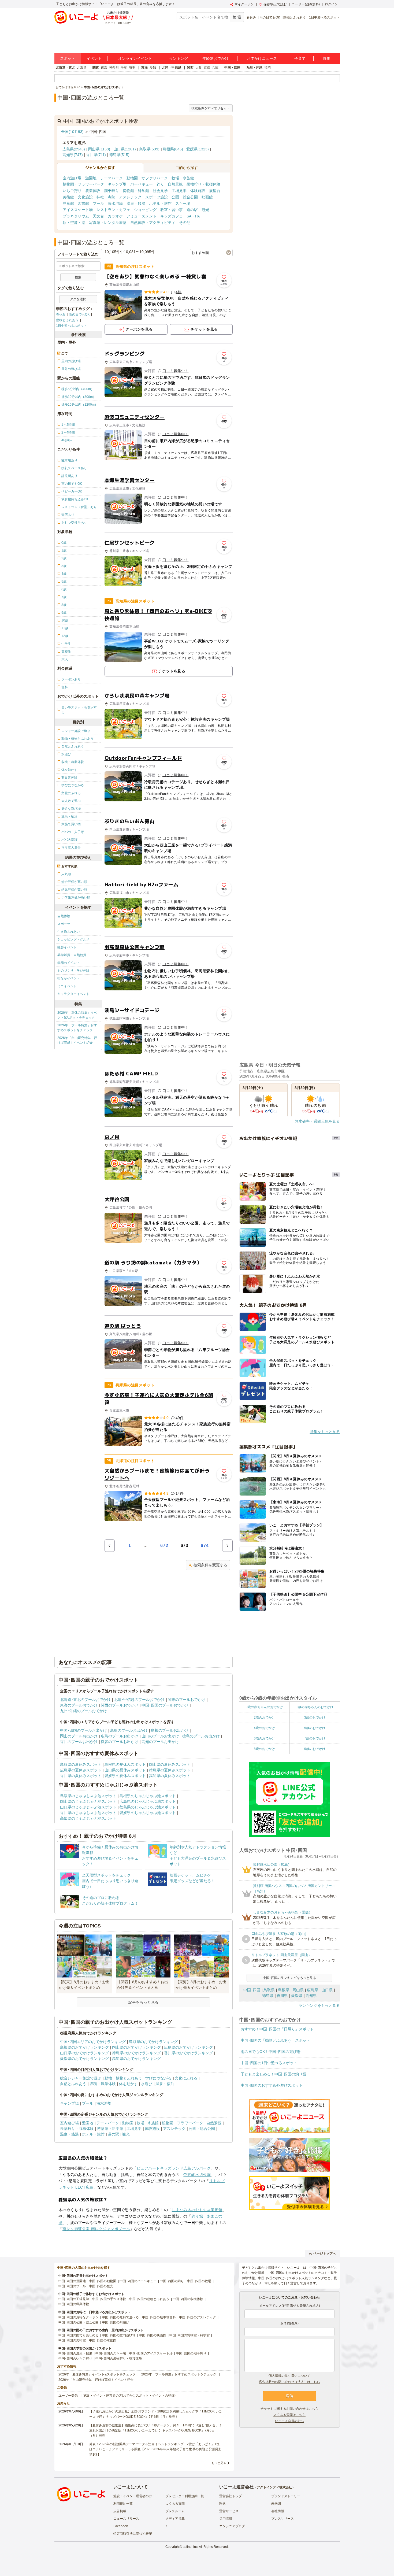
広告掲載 (120, 2511)
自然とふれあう (73, 2084)
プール (98, 203)
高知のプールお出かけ (160, 1742)
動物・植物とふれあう (123, 2078)
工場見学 (179, 191)
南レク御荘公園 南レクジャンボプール (96, 2229)
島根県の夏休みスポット (125, 1764)
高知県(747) (73, 155)
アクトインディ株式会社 (274, 2487)
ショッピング (145, 210)
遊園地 (91, 178)
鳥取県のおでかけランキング (153, 2042)
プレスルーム (175, 2511)
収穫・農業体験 (103, 2084)
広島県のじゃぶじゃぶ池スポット (148, 1801)
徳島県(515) (119, 155)
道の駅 (192, 210)
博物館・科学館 (136, 191)
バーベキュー (142, 184)
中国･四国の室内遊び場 (119, 2335)
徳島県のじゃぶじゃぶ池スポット (148, 1807)
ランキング (179, 58)
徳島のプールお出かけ (201, 1736)
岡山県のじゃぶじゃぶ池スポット (88, 1801)
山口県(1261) (125, 149)
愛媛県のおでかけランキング (84, 2059)
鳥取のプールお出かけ (129, 1730)
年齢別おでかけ (215, 58)
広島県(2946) (74, 149)
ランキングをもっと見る (319, 2005)
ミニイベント (67, 986)
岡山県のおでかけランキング (136, 2047)
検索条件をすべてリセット (211, 108)
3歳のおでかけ (315, 1718)
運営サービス (229, 2511)
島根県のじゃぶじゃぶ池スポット (148, 1796)
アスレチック (130, 197)
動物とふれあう (295, 17)
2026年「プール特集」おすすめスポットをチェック (77, 1028)
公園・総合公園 (185, 197)
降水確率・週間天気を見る (317, 1121)
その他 (185, 223)
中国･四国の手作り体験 (109, 2299)
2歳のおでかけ (264, 1718)
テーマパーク (111, 178)
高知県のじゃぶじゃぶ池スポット (88, 1818)
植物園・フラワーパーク (83, 184)
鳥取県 (269, 1990)
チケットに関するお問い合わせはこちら (289, 2409)
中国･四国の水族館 (103, 2340)
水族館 (188, 178)
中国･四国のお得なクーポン (79, 2317)
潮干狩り (111, 191)
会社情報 (278, 2511)
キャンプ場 (117, 184)
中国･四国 (252, 1990)
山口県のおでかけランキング (84, 2053)
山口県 (327, 1990)
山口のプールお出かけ (160, 1736)
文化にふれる (186, 2078)
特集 (326, 58)
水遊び (147, 2084)
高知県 (311, 1996)
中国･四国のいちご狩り (75, 2359)
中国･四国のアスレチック (198, 2317)
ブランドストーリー (286, 2496)
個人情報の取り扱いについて (289, 2376)
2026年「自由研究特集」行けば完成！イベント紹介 (77, 1040)
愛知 (153, 68)
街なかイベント (69, 978)
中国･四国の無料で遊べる (120, 2317)
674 (205, 1546)
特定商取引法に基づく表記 (133, 2534)
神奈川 (114, 68)
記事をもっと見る (143, 2002)
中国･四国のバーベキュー (138, 2281)
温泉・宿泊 (165, 2084)
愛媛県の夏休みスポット (125, 1776)
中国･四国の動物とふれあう (149, 2299)
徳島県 (268, 1996)
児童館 (68, 203)
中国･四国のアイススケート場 (151, 2353)
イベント (94, 58)
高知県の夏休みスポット (170, 1776)
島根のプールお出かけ (170, 1730)
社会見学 (160, 191)
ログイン (331, 4)
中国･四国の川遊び (116, 2322)
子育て (300, 58)
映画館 (207, 197)
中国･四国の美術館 (72, 2340)
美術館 (68, 197)
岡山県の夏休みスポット (170, 1764)
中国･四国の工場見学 (74, 2299)
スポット (68, 58)
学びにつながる (158, 2078)
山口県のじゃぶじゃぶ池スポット (88, 1807)
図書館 (83, 203)
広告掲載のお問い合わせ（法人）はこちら (289, 2382)
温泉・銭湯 (136, 203)
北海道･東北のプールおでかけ (85, 1700)
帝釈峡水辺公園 (197, 2175)
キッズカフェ (172, 216)
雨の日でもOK (270, 17)
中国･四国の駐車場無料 (159, 2317)
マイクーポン (244, 4)
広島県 (313, 1990)
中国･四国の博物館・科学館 (189, 2335)
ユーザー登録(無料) (306, 4)
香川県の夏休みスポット (81, 1776)
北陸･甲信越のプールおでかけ (139, 1700)
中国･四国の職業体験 (74, 2304)
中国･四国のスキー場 (111, 2353)
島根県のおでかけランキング (84, 2047)
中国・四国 (232, 68)
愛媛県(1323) (198, 149)
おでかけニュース (262, 58)
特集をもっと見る (325, 1432)
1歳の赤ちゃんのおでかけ (315, 1707)
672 (164, 1546)
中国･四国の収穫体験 (188, 2299)
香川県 (282, 1996)
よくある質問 (175, 2504)
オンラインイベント (135, 58)
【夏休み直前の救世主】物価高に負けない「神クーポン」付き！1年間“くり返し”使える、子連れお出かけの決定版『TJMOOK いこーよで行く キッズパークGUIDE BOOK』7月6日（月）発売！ (156, 2430)
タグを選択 (78, 299)
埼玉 (132, 68)
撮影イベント (67, 947)
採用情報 (226, 2519)
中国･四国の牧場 (199, 2281)
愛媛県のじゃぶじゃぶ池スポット (148, 1813)
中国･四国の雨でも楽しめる (79, 2335)
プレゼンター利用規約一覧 (185, 2496)
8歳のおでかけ (264, 1749)
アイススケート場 (78, 210)
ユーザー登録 (68, 2396)
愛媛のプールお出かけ (120, 1742)
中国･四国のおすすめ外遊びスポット (272, 2085)
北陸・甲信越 (172, 68)
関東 (96, 68)
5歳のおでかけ (315, 1728)
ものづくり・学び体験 (73, 971)
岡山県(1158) (99, 149)
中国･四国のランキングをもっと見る (289, 1978)
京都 (207, 68)
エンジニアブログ (232, 2526)
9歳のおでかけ (315, 1749)
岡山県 (298, 1990)
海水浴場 (115, 203)
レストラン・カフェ (113, 210)
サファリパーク (155, 178)
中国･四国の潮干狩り (191, 2353)
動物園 (132, 178)
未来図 (276, 2504)
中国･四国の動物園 (103, 2281)
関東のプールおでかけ (187, 1700)
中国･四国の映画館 (153, 2335)
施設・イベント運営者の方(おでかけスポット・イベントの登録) (129, 2396)
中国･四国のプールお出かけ (83, 1730)
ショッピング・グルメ (73, 939)
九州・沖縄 (254, 68)
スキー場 (183, 203)
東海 (144, 68)
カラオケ (115, 216)
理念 (222, 2504)
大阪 (199, 68)
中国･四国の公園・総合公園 (79, 2322)
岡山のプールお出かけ (79, 1736)
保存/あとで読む (275, 4)
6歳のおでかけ (264, 1738)
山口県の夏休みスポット (125, 1770)
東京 (104, 68)
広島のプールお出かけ (120, 1736)
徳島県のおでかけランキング (136, 2053)
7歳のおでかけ (315, 1738)
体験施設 (198, 191)
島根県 (284, 1990)
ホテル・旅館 (160, 203)
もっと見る (219, 2463)
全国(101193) (72, 132)
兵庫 (215, 68)
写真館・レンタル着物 (108, 223)
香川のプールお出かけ (79, 1742)
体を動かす (128, 2084)
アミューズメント (142, 216)
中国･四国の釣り (172, 2281)
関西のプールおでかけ (120, 1705)
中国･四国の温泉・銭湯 (75, 2353)
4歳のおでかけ (264, 1728)
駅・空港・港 (74, 223)
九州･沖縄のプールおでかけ (83, 1711)
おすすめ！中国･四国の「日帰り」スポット (277, 2029)
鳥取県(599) (149, 149)
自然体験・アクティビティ (153, 223)
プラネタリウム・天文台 (83, 216)
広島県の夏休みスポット (81, 1770)
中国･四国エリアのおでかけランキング (93, 2042)
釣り (160, 184)
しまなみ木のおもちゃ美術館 (197, 2210)
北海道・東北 (65, 68)
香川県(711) (96, 155)
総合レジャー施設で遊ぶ (81, 2078)
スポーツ (64, 924)
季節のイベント (69, 963)
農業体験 (93, 191)
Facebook (121, 2526)
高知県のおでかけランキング (136, 2059)
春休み (251, 17)
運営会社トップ (231, 2496)
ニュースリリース (126, 2519)
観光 (205, 210)
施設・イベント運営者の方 (133, 2496)
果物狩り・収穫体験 (203, 184)
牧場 (175, 178)
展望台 (215, 191)
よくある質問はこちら (289, 2415)
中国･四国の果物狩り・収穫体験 (119, 2359)
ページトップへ (325, 2253)
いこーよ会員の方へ (289, 2421)
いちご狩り (72, 191)
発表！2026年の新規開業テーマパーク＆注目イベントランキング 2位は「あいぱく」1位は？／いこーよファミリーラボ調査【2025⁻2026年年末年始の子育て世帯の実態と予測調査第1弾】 (155, 2449)
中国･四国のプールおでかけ (165, 1705)
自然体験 (64, 916)
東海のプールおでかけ (79, 1705)
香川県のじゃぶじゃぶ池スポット (88, 1813)
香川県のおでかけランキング (188, 2053)
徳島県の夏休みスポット (170, 1770)
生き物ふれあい (69, 932)
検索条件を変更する (210, 1565)
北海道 (82, 68)
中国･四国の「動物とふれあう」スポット (275, 2040)
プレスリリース (283, 2519)
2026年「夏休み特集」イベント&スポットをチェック (77, 1015)
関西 (190, 68)
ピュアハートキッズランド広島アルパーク (174, 2168)
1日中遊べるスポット (324, 17)
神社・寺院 (106, 197)
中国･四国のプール (72, 2286)
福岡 (267, 68)
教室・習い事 (172, 210)
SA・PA (193, 216)
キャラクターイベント (73, 994)
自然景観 (175, 184)
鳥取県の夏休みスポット (81, 1764)
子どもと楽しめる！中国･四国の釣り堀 (274, 2074)
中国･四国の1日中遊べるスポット (269, 2063)
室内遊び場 (72, 178)
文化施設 (85, 197)
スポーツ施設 (157, 197)
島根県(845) (173, 149)
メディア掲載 (175, 2519)
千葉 (124, 68)
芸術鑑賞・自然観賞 (72, 955)
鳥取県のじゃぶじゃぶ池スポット (88, 1796)
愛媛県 (297, 1996)
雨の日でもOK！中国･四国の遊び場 (271, 2052)
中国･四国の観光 (101, 2286)
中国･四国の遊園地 (72, 2281)
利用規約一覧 (123, 2504)
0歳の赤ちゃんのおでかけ (264, 1707)
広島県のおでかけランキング (188, 2047)
